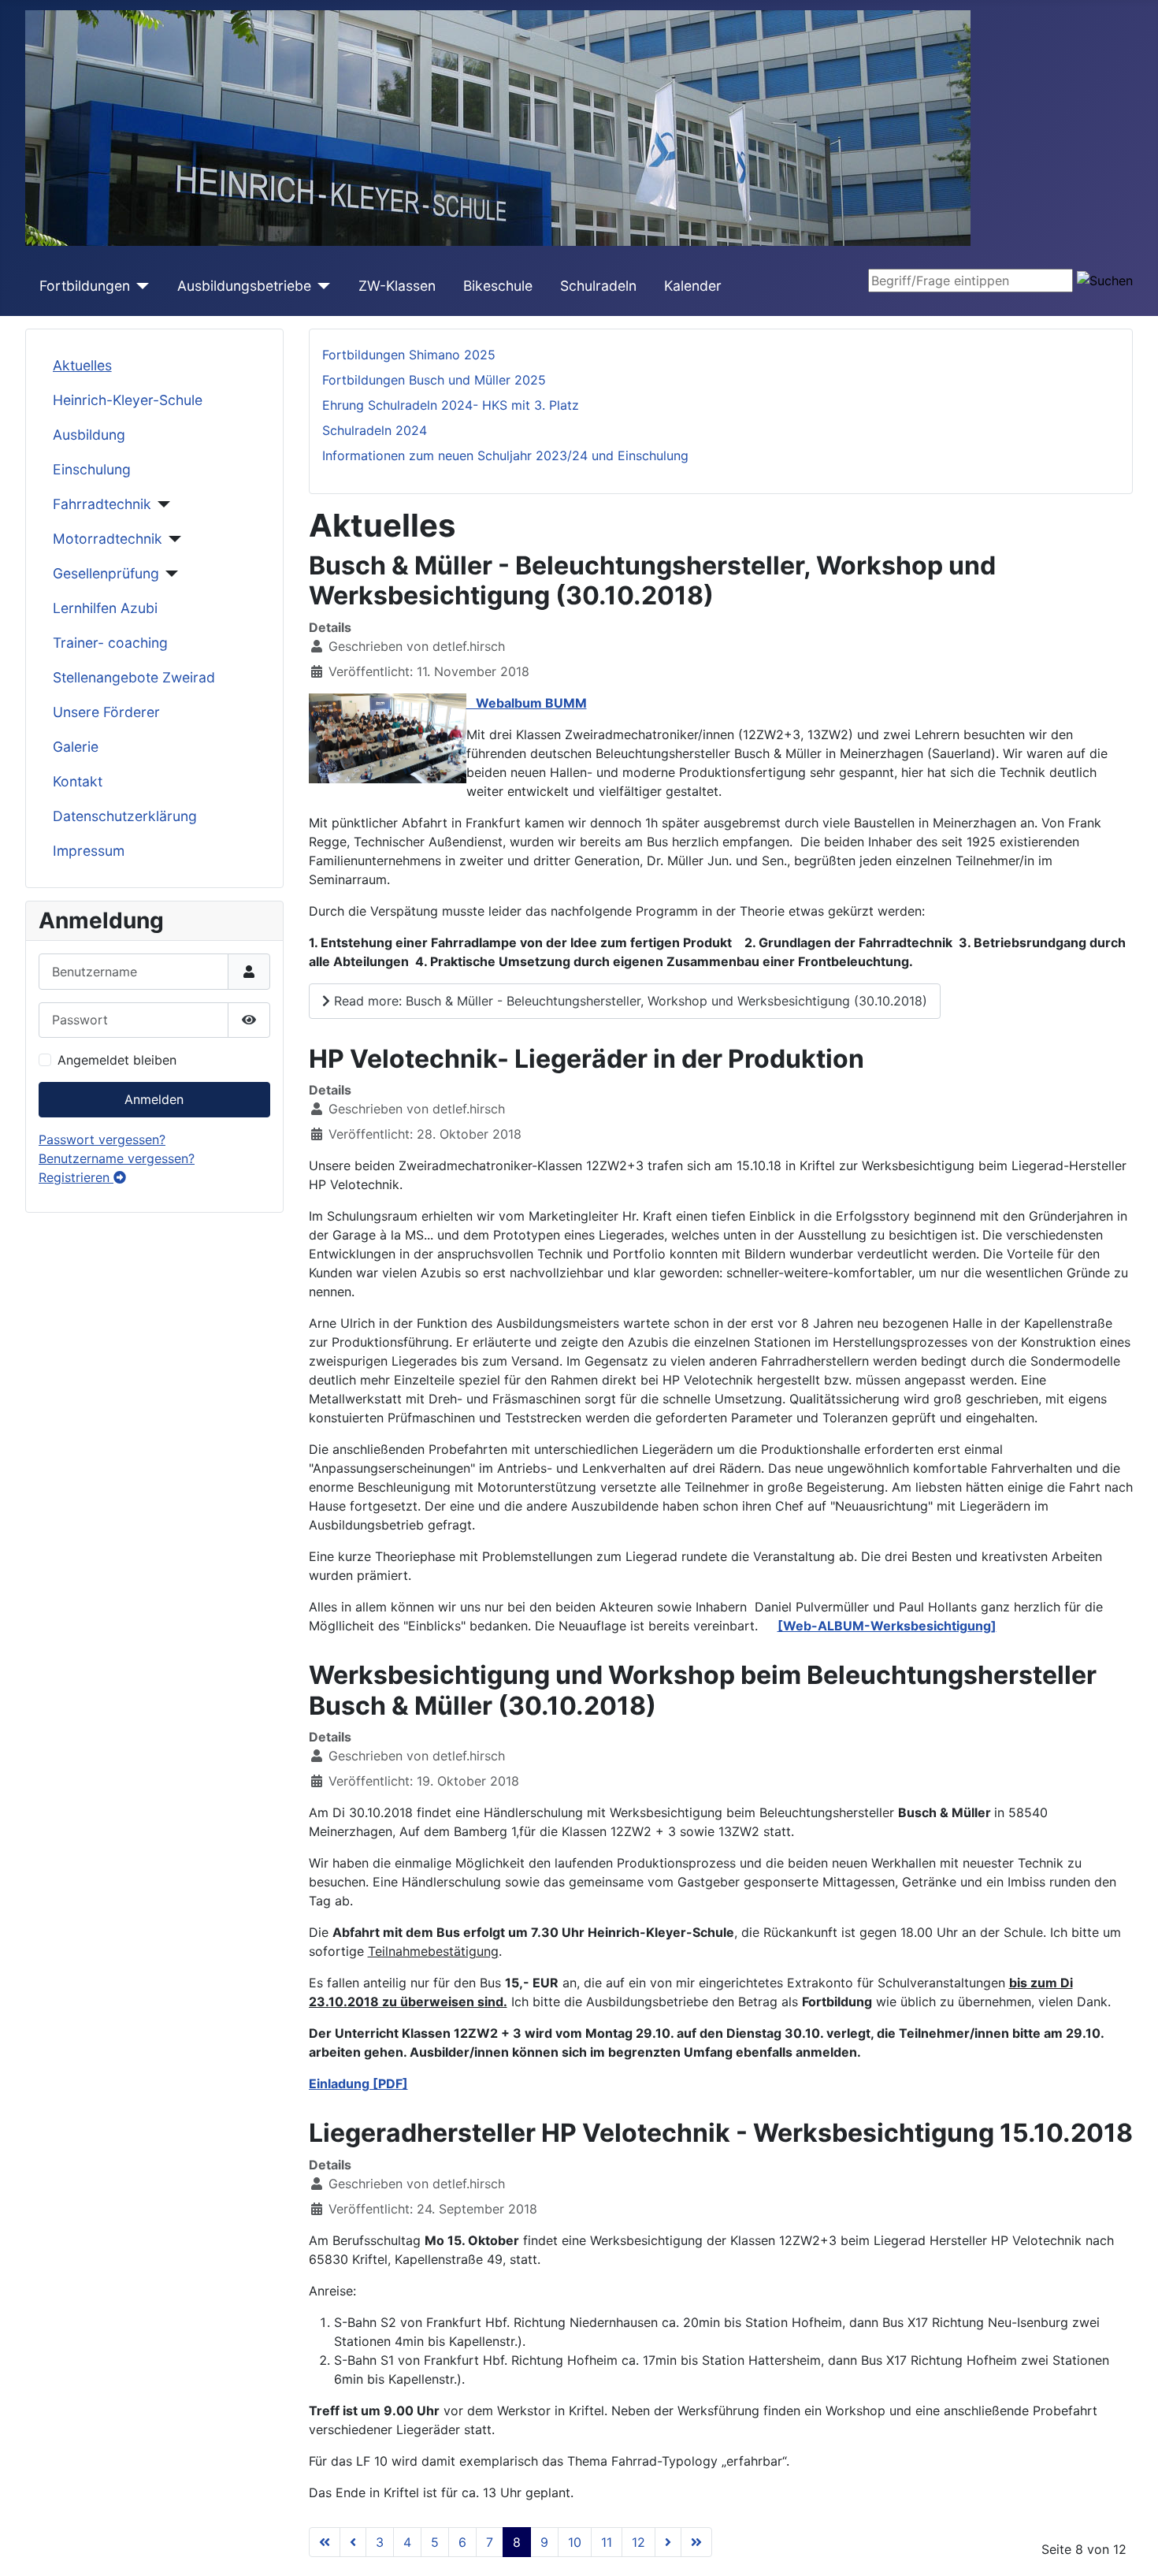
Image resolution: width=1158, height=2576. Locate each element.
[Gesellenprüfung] (169, 574)
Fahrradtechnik (102, 504)
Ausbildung (89, 435)
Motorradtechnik (108, 539)
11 (607, 2542)
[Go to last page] (696, 2542)
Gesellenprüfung (106, 573)
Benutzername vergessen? (117, 1158)
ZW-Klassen (397, 286)
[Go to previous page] (353, 2542)
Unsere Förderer (106, 712)
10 (575, 2542)
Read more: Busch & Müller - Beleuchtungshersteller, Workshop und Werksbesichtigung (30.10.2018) (629, 1001)
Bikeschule (498, 286)
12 (638, 2542)
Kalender (693, 286)
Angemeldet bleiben (117, 1060)
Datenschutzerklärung (125, 816)
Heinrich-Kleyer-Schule (128, 400)
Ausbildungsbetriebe (244, 286)
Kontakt (78, 781)
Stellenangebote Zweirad (134, 677)
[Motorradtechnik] (172, 539)
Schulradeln (598, 286)
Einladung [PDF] (358, 2083)
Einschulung (92, 469)
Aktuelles (82, 365)
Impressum (89, 851)
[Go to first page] (325, 2542)
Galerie (76, 747)
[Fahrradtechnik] (161, 504)
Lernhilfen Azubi (105, 608)
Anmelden (154, 1099)
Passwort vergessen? (102, 1139)
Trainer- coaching (110, 643)
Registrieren (76, 1177)
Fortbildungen (85, 286)
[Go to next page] (668, 2542)
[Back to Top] (1130, 2547)
